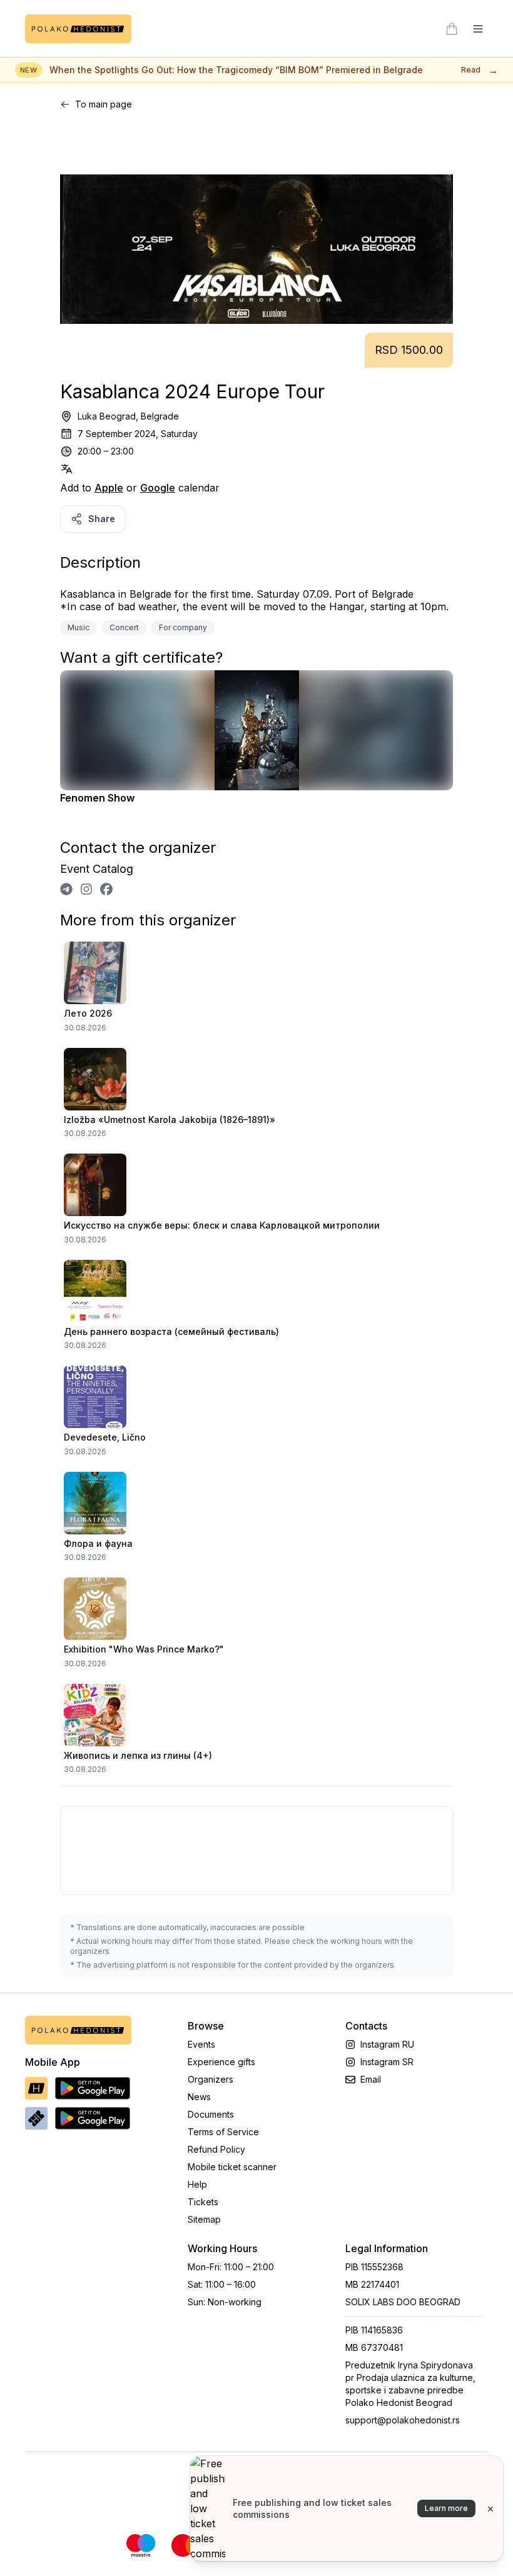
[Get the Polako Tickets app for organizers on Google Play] (93, 2118)
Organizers (211, 2079)
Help (197, 2184)
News (199, 2097)
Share (102, 519)
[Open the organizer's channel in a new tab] (66, 889)
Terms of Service (223, 2132)
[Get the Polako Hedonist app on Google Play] (93, 2088)
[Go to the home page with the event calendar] (78, 29)
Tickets (203, 2202)
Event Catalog (97, 869)
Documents (211, 2114)
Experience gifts (221, 2062)
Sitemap (204, 2219)
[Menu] (478, 29)
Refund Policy (216, 2149)
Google (158, 488)
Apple (109, 488)
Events (201, 2044)
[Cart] (452, 29)
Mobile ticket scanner (232, 2167)
